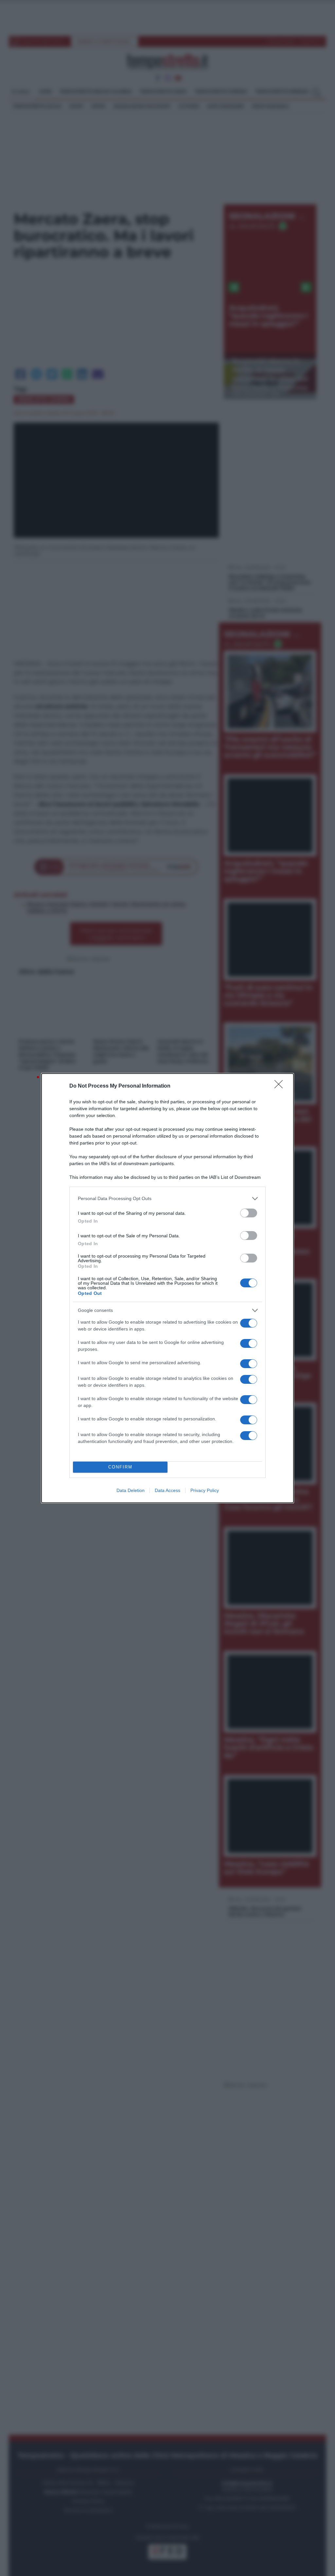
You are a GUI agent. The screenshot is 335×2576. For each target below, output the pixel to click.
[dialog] (167, 1288)
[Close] (281, 1086)
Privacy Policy (205, 1490)
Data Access (167, 1490)
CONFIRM (120, 1467)
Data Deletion (131, 1490)
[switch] (249, 1213)
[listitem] (167, 1199)
